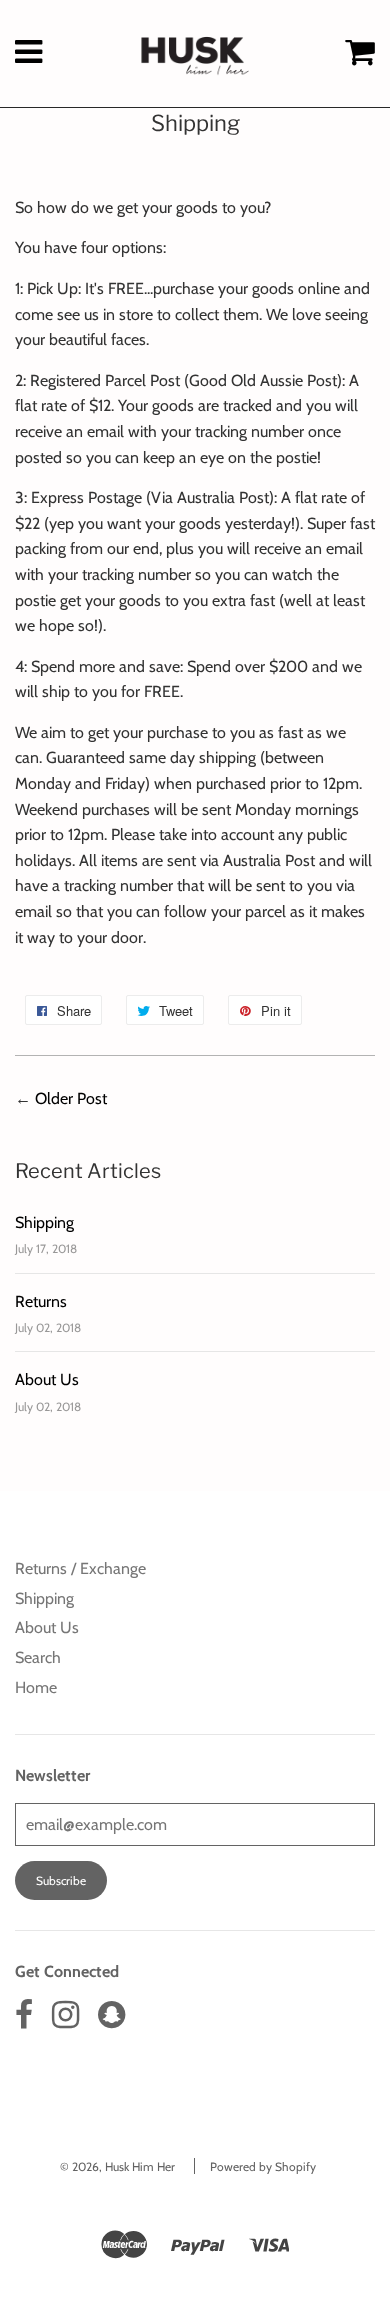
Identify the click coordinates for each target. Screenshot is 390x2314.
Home (36, 1687)
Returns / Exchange (80, 1568)
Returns (41, 1301)
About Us (47, 1379)
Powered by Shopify (263, 2166)
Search (38, 1657)
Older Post (71, 1098)
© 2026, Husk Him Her (117, 2166)
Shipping (44, 1222)
